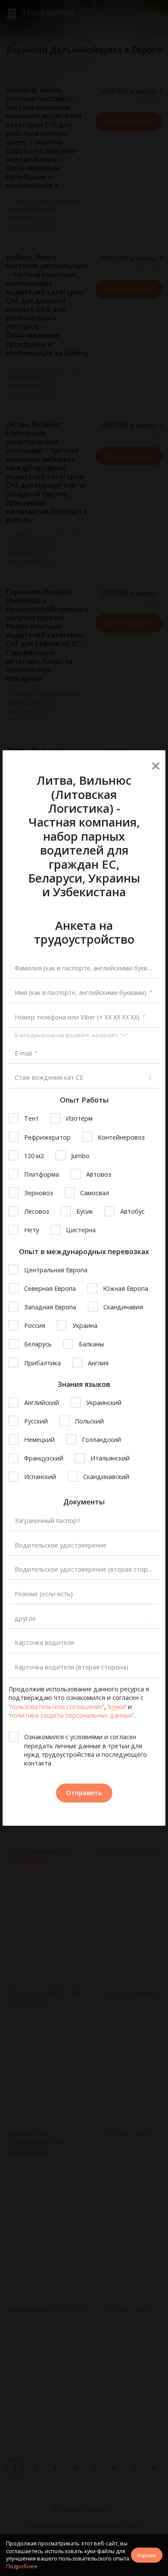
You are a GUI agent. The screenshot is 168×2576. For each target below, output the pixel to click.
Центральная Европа (56, 1270)
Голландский (101, 1440)
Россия (35, 1325)
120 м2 (34, 1156)
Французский (44, 1458)
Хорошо (146, 2555)
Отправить (84, 1793)
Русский (36, 1421)
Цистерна (81, 1230)
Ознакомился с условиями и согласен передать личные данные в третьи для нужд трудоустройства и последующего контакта (86, 1750)
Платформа (42, 1174)
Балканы (91, 1344)
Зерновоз (39, 1193)
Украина (85, 1325)
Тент (31, 1118)
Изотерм (79, 1118)
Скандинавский (106, 1477)
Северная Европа (50, 1288)
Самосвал (95, 1193)
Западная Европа (50, 1307)
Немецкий (39, 1440)
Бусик (85, 1211)
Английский (42, 1403)
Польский (89, 1421)
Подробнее (22, 2566)
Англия (98, 1363)
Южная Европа (126, 1288)
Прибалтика (42, 1363)
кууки (117, 1707)
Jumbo (80, 1156)
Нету (31, 1230)
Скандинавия (123, 1307)
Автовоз (99, 1174)
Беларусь (38, 1344)
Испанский (40, 1477)
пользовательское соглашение (56, 1707)
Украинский (104, 1403)
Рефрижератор (47, 1137)
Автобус (132, 1211)
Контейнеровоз (121, 1137)
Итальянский (110, 1458)
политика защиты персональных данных (71, 1715)
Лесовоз (37, 1211)
